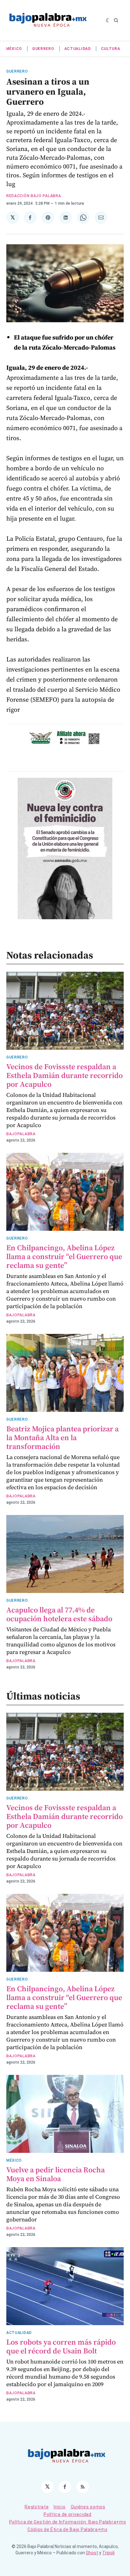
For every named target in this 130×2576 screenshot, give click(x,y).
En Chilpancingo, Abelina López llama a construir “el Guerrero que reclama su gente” (64, 1256)
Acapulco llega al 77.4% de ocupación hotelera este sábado (59, 1614)
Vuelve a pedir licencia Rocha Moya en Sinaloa (56, 2174)
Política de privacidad (67, 2514)
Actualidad (78, 49)
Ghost (92, 2553)
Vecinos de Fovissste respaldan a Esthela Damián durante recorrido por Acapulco (65, 1075)
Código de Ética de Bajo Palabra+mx (68, 2529)
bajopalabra (21, 1134)
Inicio (59, 2507)
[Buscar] (116, 20)
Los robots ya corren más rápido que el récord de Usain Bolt (61, 2346)
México (14, 49)
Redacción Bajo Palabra (34, 196)
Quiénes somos (88, 2507)
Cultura (111, 49)
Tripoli (108, 2553)
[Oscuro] (108, 20)
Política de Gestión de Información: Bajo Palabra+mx (68, 2522)
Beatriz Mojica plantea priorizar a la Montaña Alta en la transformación (62, 1437)
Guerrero (43, 49)
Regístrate (37, 2507)
